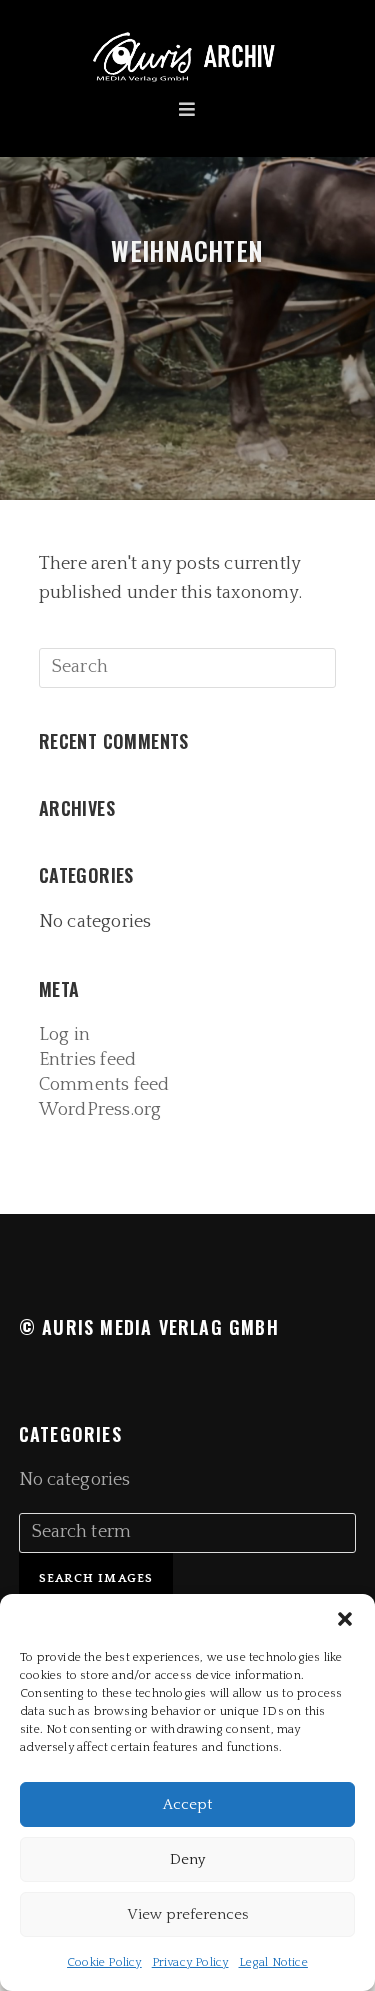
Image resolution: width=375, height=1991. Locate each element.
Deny (187, 1859)
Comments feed (104, 1085)
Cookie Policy (104, 1962)
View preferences (187, 1914)
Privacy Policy (190, 1962)
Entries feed (87, 1060)
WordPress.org (100, 1110)
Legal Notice (273, 1962)
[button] (345, 1619)
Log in (64, 1035)
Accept (187, 1804)
